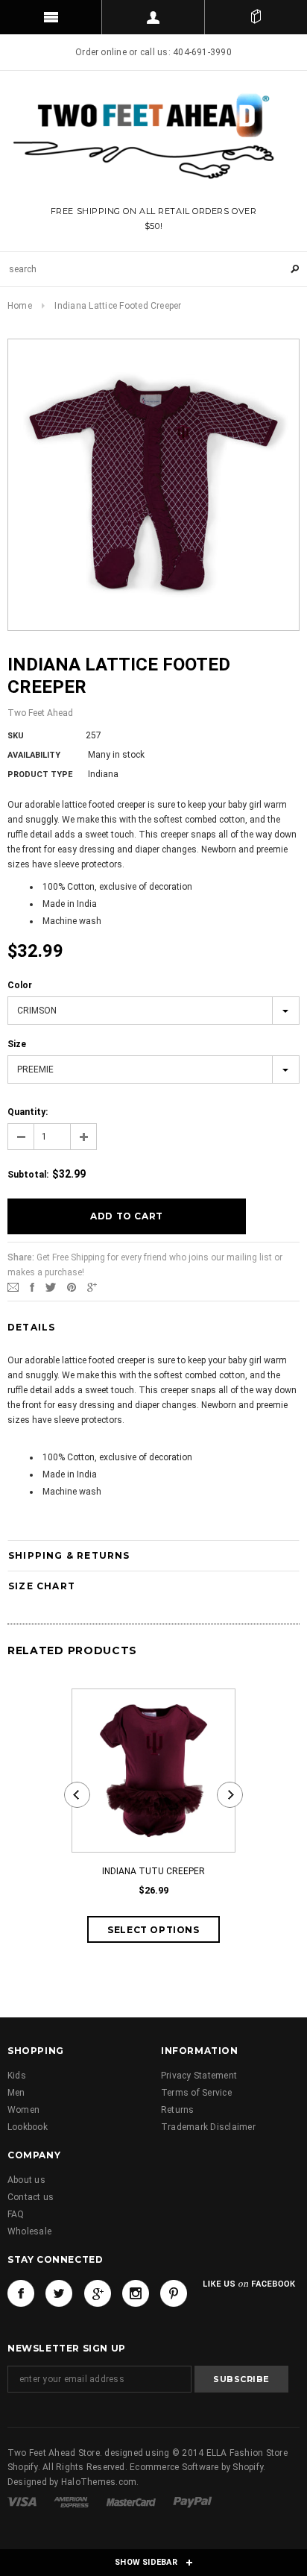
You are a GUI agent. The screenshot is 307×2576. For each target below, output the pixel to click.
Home (20, 306)
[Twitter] (51, 1287)
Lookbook (28, 2127)
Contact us (31, 2197)
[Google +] (98, 2293)
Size (17, 1044)
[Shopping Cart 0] (256, 17)
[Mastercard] (132, 2501)
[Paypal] (193, 2501)
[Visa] (23, 2501)
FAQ (16, 2214)
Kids (17, 2076)
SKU (16, 736)
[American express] (72, 2501)
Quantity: (28, 1112)
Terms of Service (196, 2093)
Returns (178, 2110)
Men (16, 2093)
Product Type (40, 775)
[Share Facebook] (32, 1287)
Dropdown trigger (153, 17)
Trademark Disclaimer (208, 2127)
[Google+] (92, 1287)
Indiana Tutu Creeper (153, 1871)
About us (26, 2180)
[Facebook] (21, 2293)
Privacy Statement (199, 2076)
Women (23, 2110)
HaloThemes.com (99, 2482)
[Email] (13, 1287)
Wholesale (29, 2231)
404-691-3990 (202, 52)
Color (20, 985)
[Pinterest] (72, 1287)
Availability (34, 755)
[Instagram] (136, 2293)
